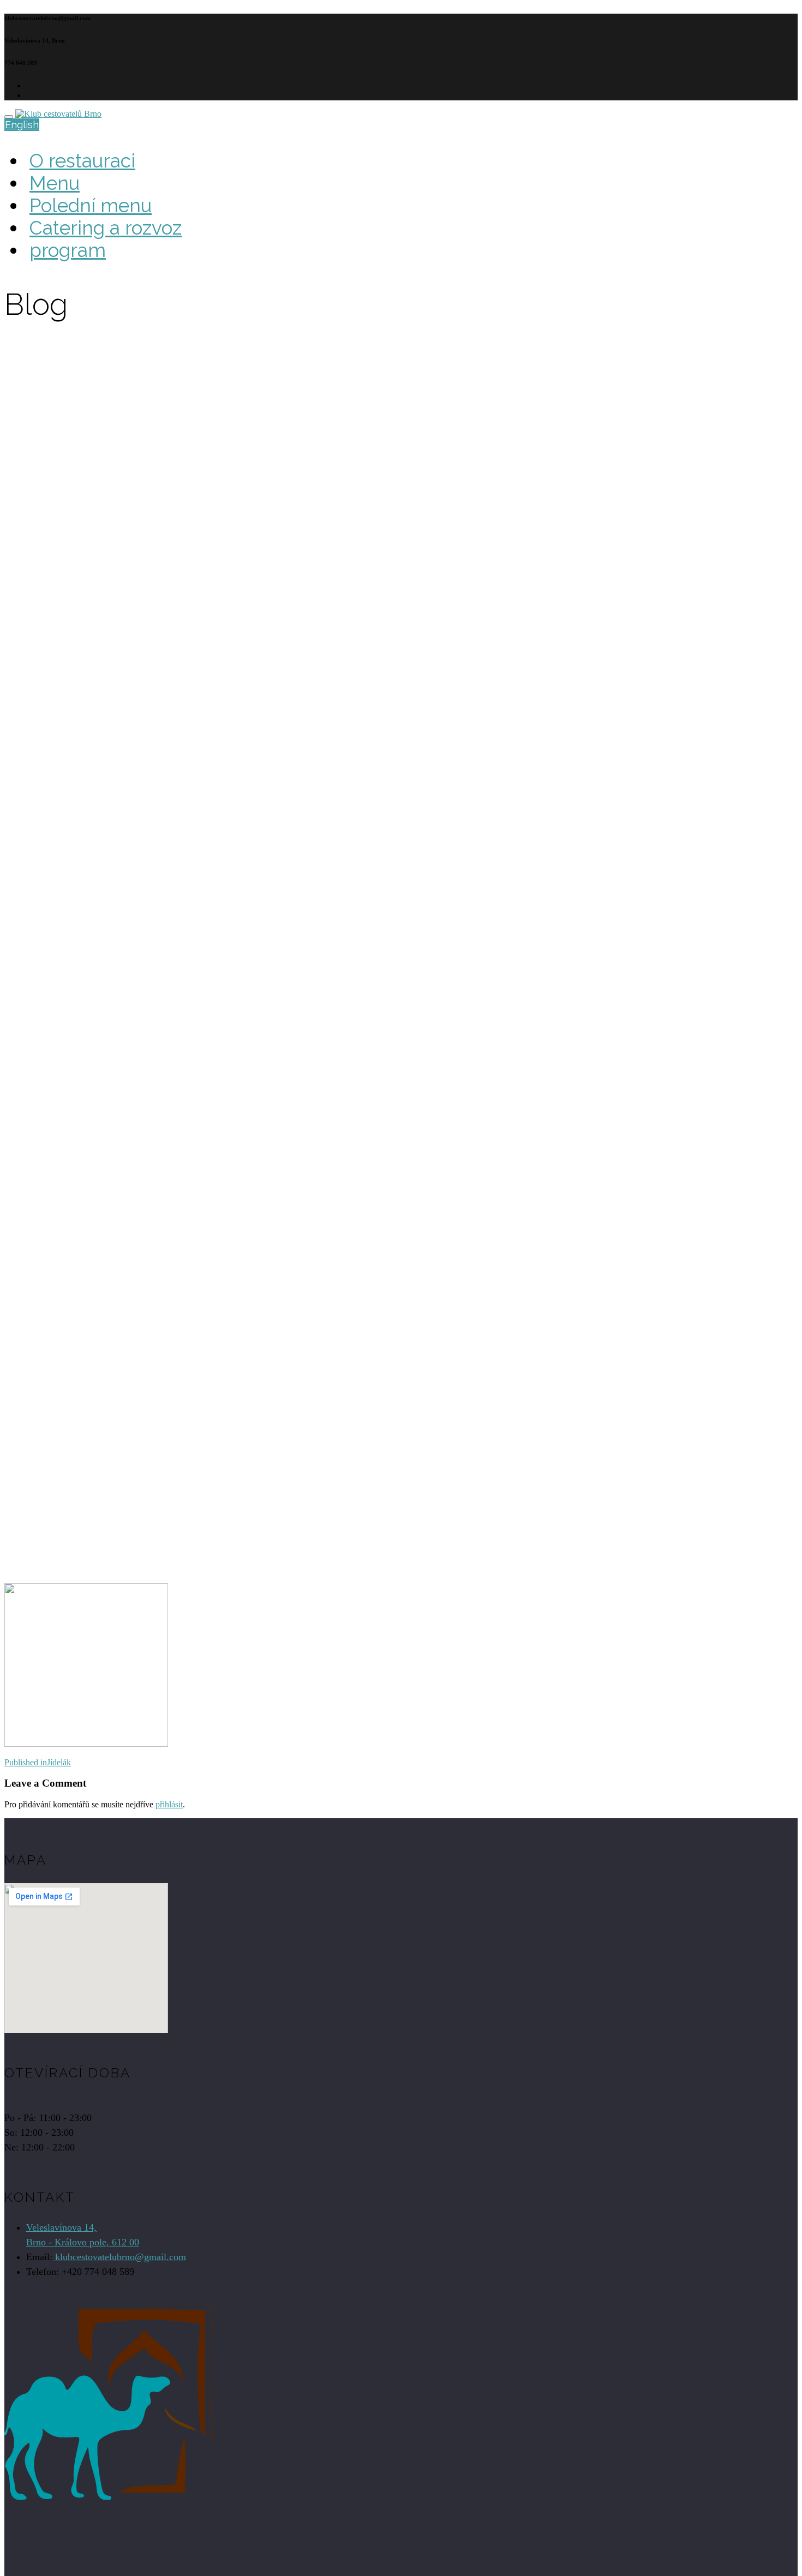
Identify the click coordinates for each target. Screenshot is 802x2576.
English (22, 125)
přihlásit (169, 1804)
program (68, 250)
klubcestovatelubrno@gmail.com (119, 2257)
